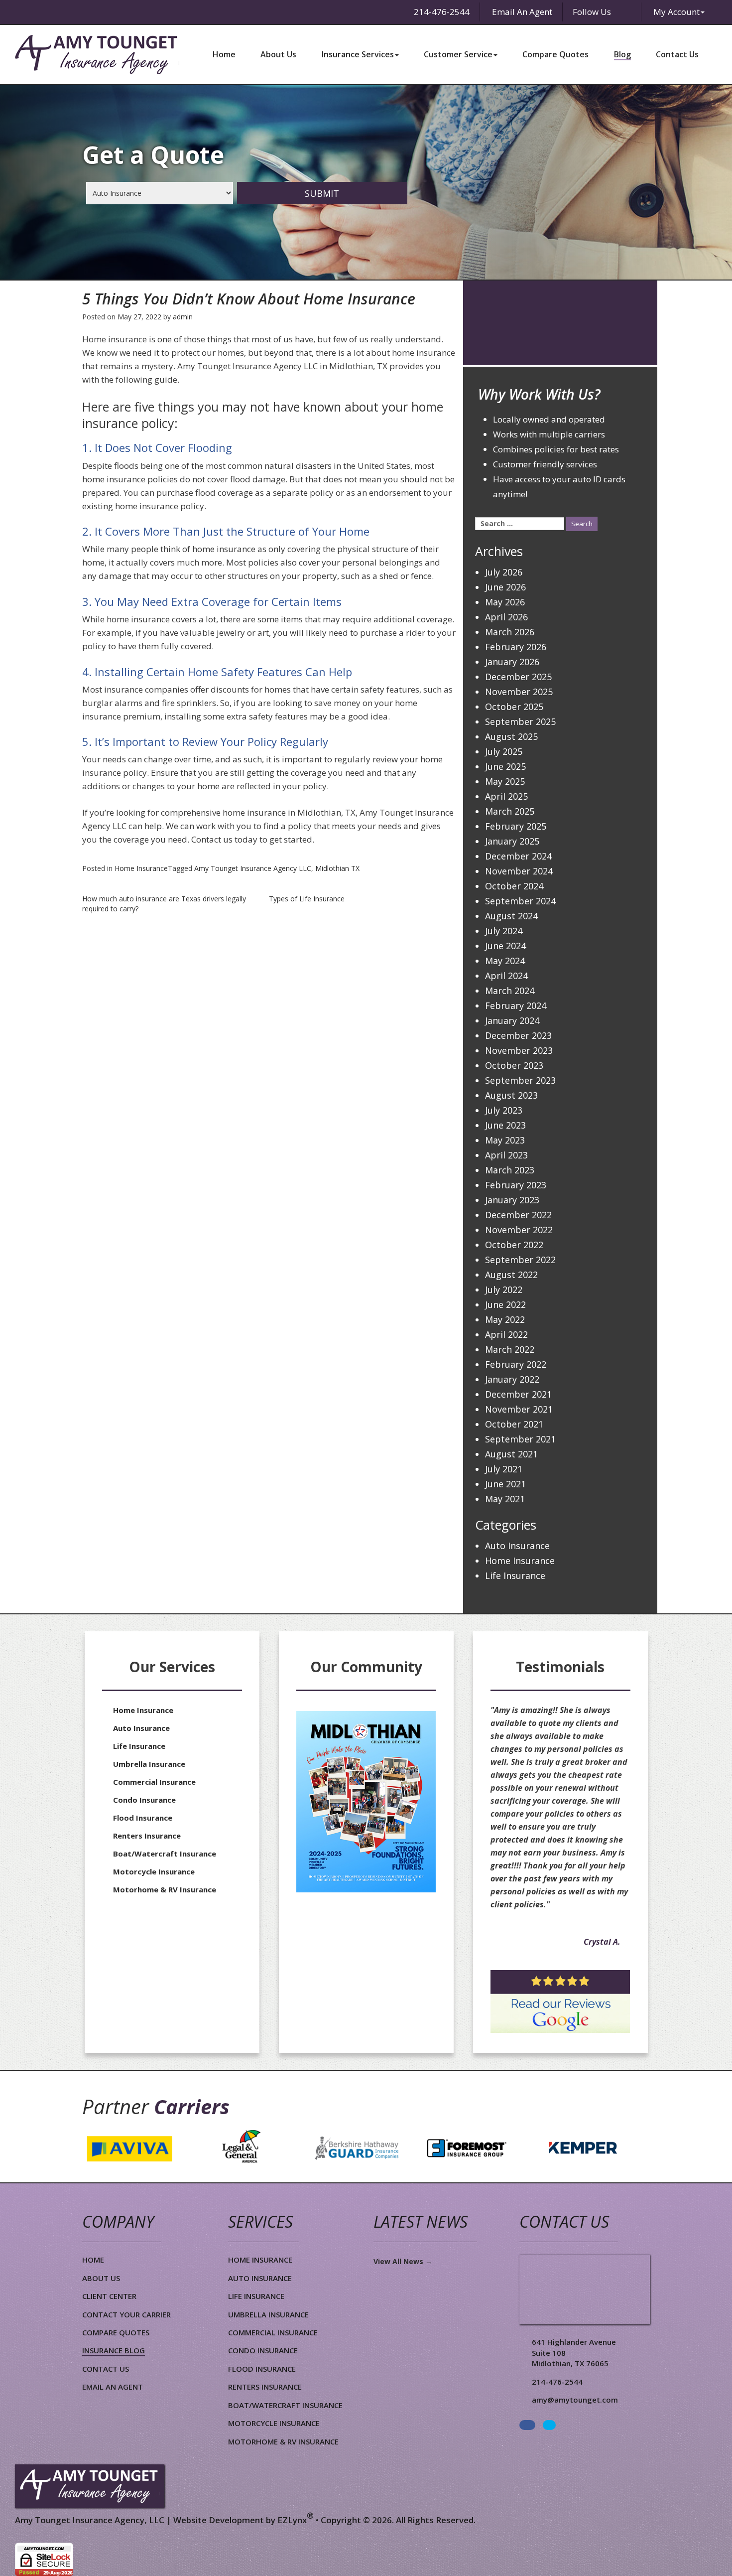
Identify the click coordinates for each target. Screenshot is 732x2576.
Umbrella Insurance (149, 1764)
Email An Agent (521, 12)
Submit (322, 193)
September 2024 (520, 901)
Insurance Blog (114, 2350)
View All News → (403, 2261)
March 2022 (510, 1349)
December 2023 (518, 1035)
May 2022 (505, 1319)
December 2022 (518, 1215)
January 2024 (512, 1020)
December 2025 (518, 677)
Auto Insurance (517, 1546)
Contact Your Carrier (126, 2314)
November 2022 (519, 1230)
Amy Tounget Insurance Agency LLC (253, 868)
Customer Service (458, 54)
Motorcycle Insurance (154, 1871)
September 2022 (520, 1260)
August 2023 (511, 1095)
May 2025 (505, 781)
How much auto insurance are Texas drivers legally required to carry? (164, 904)
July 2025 (504, 751)
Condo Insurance (144, 1800)
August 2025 (511, 736)
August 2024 (511, 916)
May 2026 (505, 602)
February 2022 (516, 1364)
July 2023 (504, 1110)
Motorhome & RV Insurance (165, 1889)
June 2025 (505, 766)
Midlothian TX (337, 868)
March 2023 (510, 1170)
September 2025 (520, 721)
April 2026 (506, 617)
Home (224, 54)
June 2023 (505, 1125)
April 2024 (506, 976)
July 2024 (504, 931)
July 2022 (504, 1289)
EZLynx (292, 2520)
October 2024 (514, 886)
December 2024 (518, 856)
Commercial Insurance (154, 1782)
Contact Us (677, 54)
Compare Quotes (555, 54)
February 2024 (516, 1005)
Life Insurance (515, 1575)
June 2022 (505, 1304)
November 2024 (519, 871)
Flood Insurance (143, 1818)
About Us (278, 54)
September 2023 (520, 1080)
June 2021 (505, 1484)
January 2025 (512, 841)
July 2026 (504, 572)
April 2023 (506, 1155)
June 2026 (505, 587)
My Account (676, 12)
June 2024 (505, 946)
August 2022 (511, 1275)
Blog (622, 54)
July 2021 (504, 1469)
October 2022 (514, 1245)
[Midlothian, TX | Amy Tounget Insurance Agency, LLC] (97, 55)
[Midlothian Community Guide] (366, 1802)
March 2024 (510, 991)
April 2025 (506, 796)
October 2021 (514, 1424)
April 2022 (506, 1334)
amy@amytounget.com (575, 2400)
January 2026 (512, 662)
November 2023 (519, 1050)
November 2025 (519, 692)
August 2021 (511, 1454)
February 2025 (516, 826)
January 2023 (512, 1200)
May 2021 (505, 1499)
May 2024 (505, 961)
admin (183, 317)
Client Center (109, 2296)
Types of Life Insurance (307, 899)
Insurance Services (358, 54)
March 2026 (510, 632)
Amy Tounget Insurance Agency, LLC (90, 2520)
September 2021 (520, 1439)
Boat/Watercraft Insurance (165, 1854)
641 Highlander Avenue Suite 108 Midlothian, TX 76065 (574, 2353)
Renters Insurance (147, 1836)
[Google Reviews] (560, 2002)
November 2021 (519, 1409)
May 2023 (505, 1140)
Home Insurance (141, 868)
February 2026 (516, 647)
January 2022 (512, 1379)
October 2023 (514, 1065)
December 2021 (518, 1394)
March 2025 (510, 811)
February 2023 (516, 1185)
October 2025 (514, 707)
